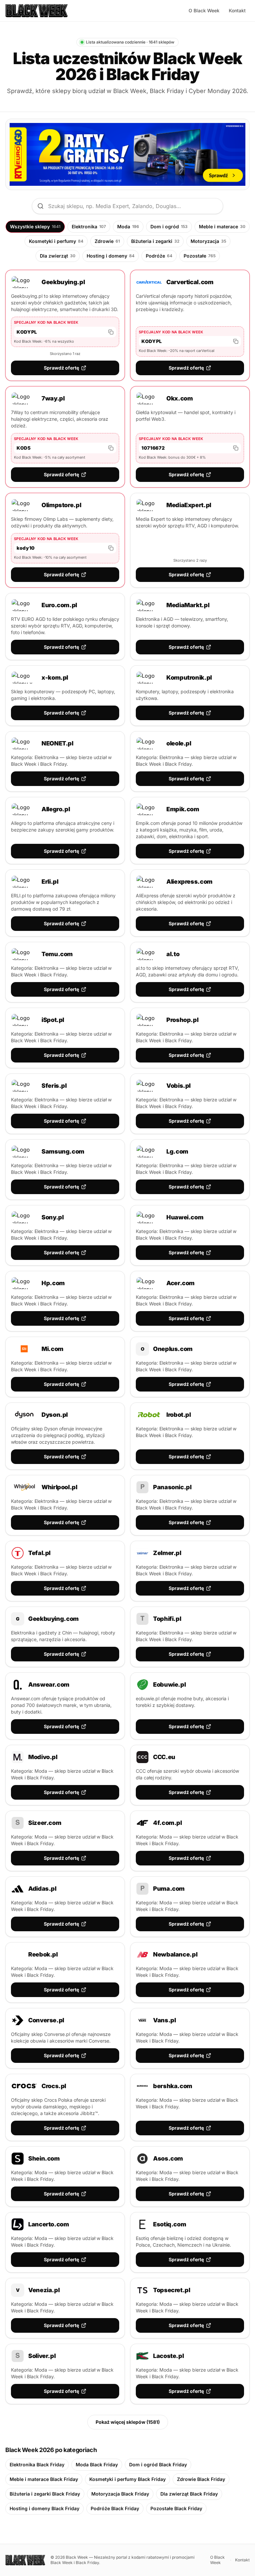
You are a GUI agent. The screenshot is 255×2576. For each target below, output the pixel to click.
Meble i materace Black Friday (44, 2479)
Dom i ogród (169, 226)
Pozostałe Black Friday (176, 2508)
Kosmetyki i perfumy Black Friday (127, 2479)
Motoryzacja (208, 241)
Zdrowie (107, 241)
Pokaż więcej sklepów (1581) (128, 2422)
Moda (128, 226)
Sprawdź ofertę (61, 368)
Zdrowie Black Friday (201, 2479)
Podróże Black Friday (115, 2508)
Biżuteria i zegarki (155, 241)
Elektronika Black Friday (37, 2464)
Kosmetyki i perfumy (56, 241)
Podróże (159, 256)
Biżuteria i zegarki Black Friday (45, 2494)
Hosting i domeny (111, 256)
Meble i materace (222, 226)
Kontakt (237, 10)
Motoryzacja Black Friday (120, 2494)
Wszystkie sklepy (35, 226)
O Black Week (204, 10)
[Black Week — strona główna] (37, 11)
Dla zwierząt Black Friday (189, 2494)
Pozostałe (200, 256)
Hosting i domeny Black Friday (44, 2508)
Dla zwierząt (58, 256)
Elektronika (89, 226)
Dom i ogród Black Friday (158, 2464)
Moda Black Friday (97, 2464)
